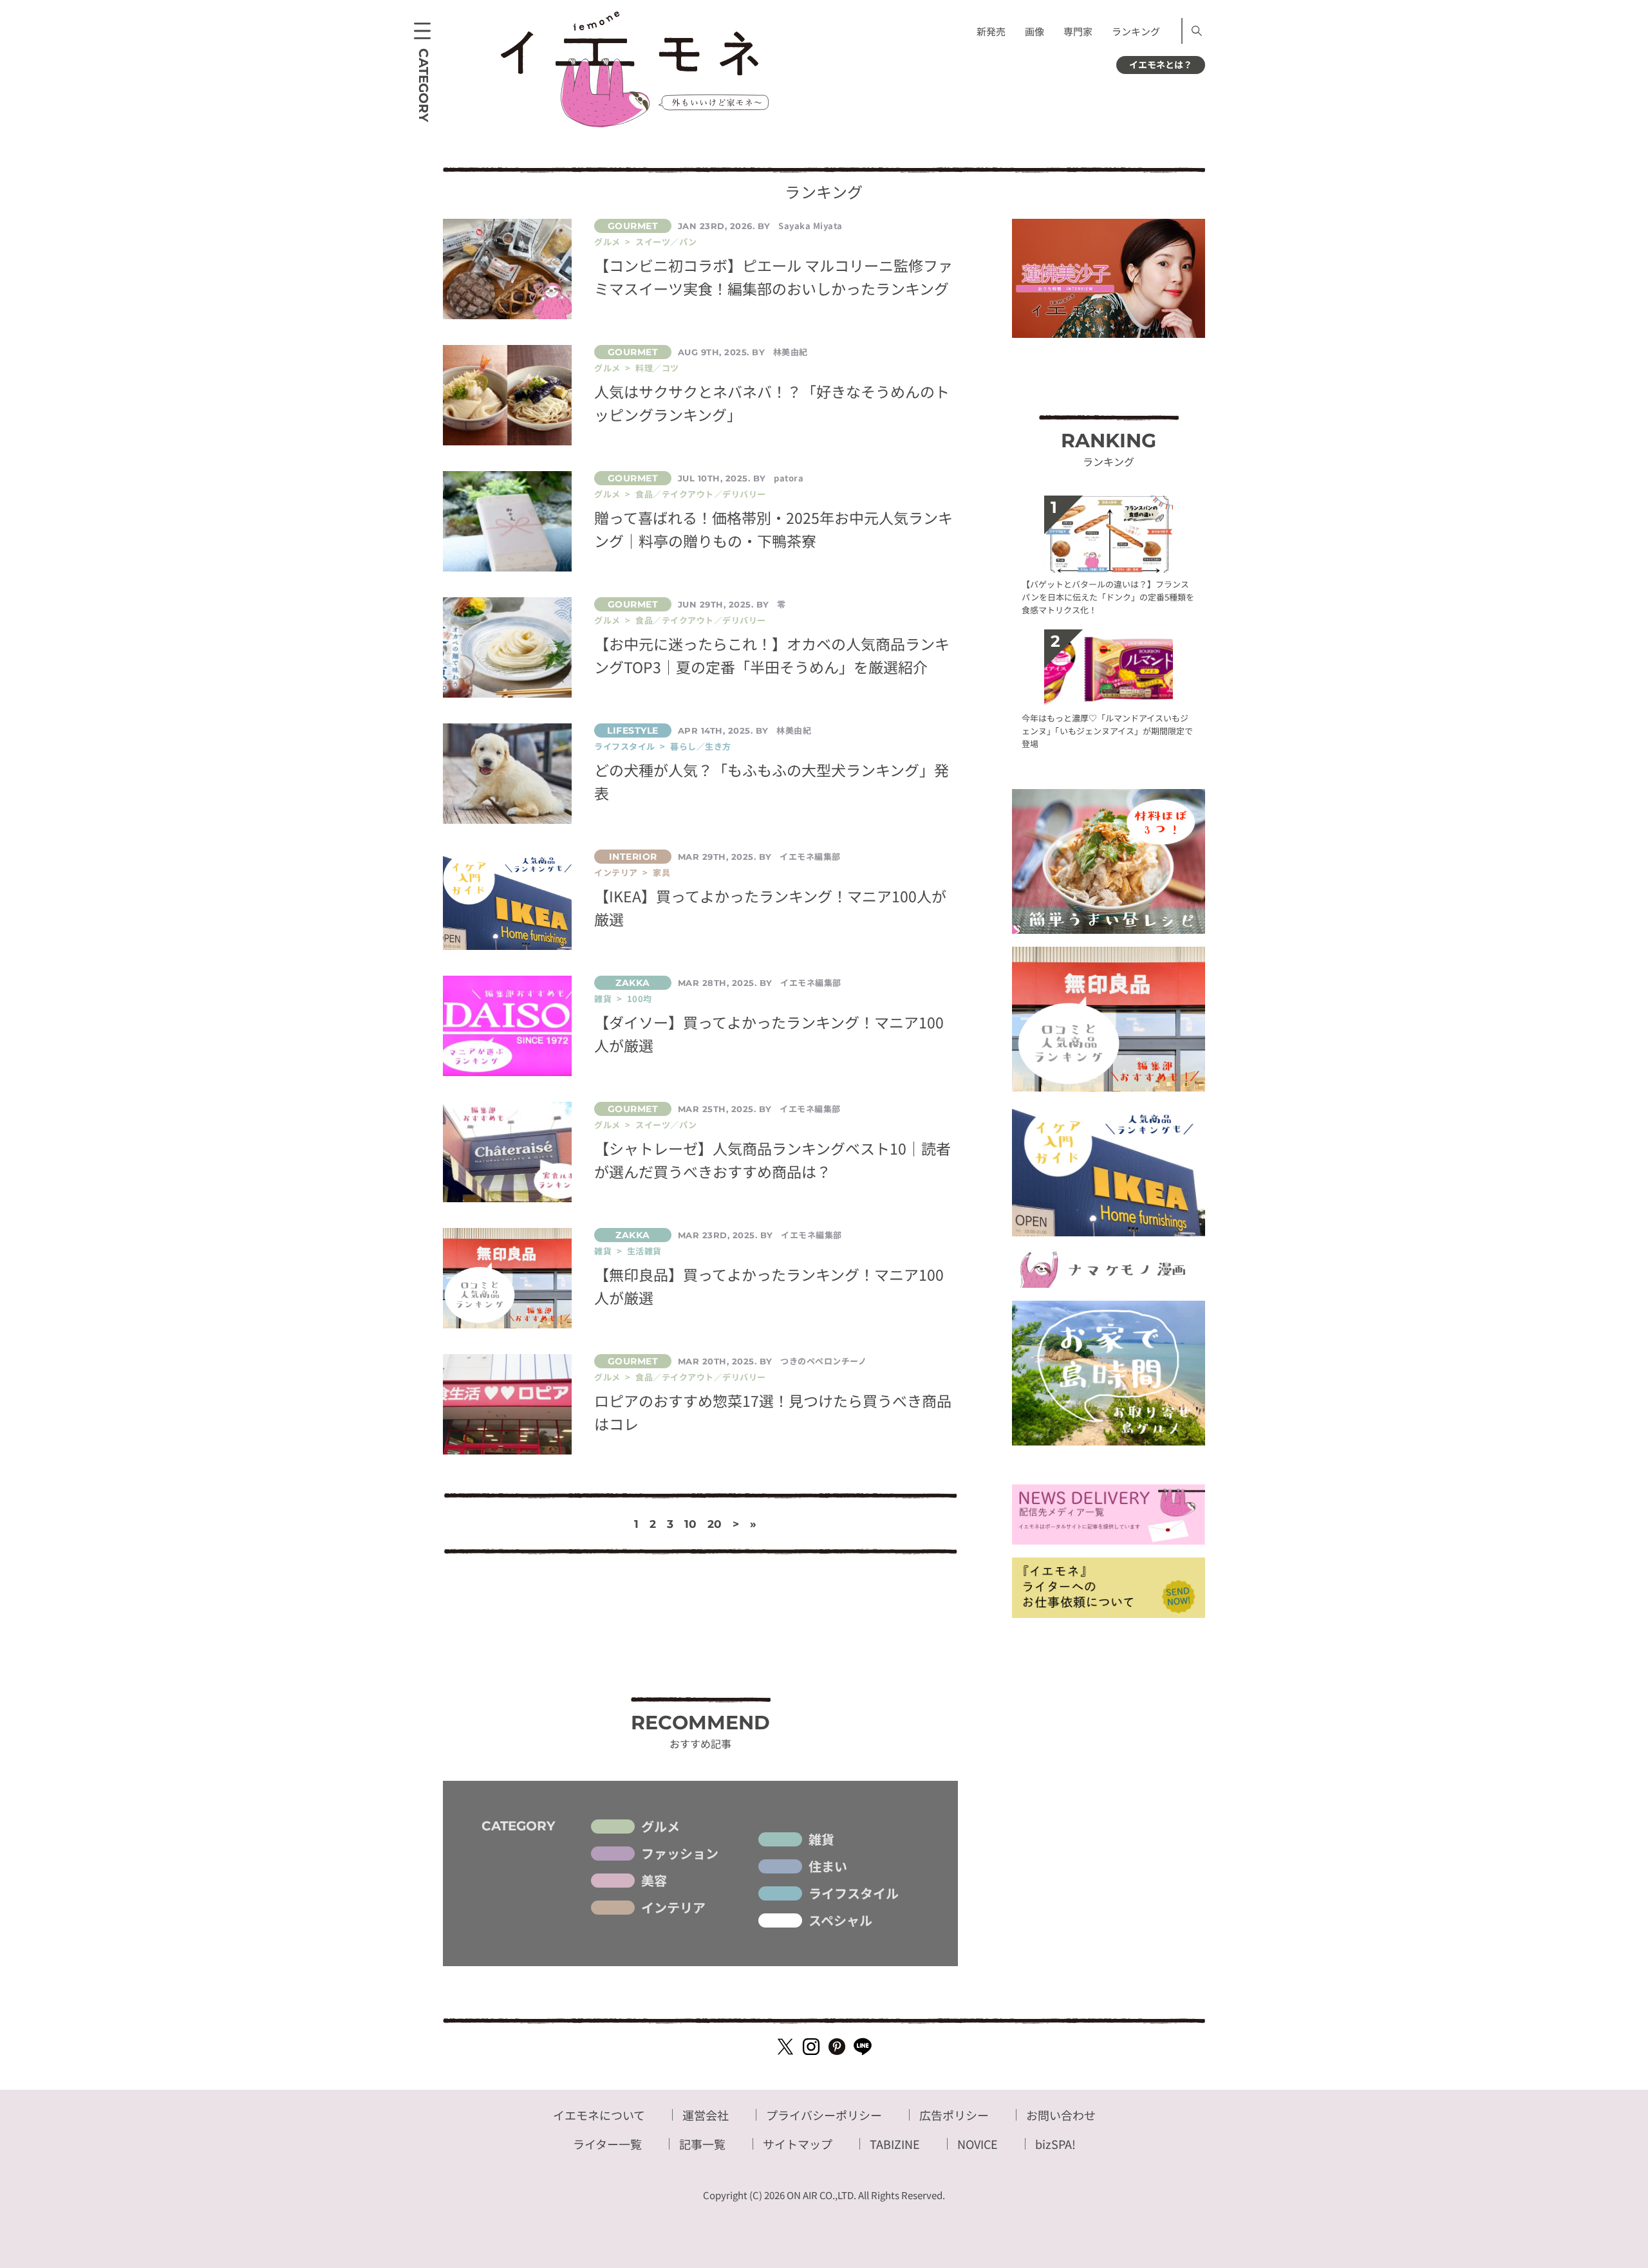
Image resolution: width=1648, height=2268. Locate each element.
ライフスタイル (854, 1893)
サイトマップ (798, 2144)
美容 (654, 1881)
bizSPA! (1055, 2144)
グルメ (660, 1826)
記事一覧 (702, 2144)
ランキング (1136, 31)
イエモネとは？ (1161, 64)
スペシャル (840, 1920)
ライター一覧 (607, 2144)
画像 (1035, 31)
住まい (828, 1866)
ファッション (680, 1854)
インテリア (673, 1908)
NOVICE (978, 2144)
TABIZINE (895, 2144)
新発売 (991, 31)
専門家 (1078, 31)
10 (690, 1524)
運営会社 (706, 2115)
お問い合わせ (1061, 2115)
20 (715, 1524)
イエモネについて (599, 2115)
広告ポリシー (954, 2115)
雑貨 (821, 1839)
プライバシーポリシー (824, 2115)
